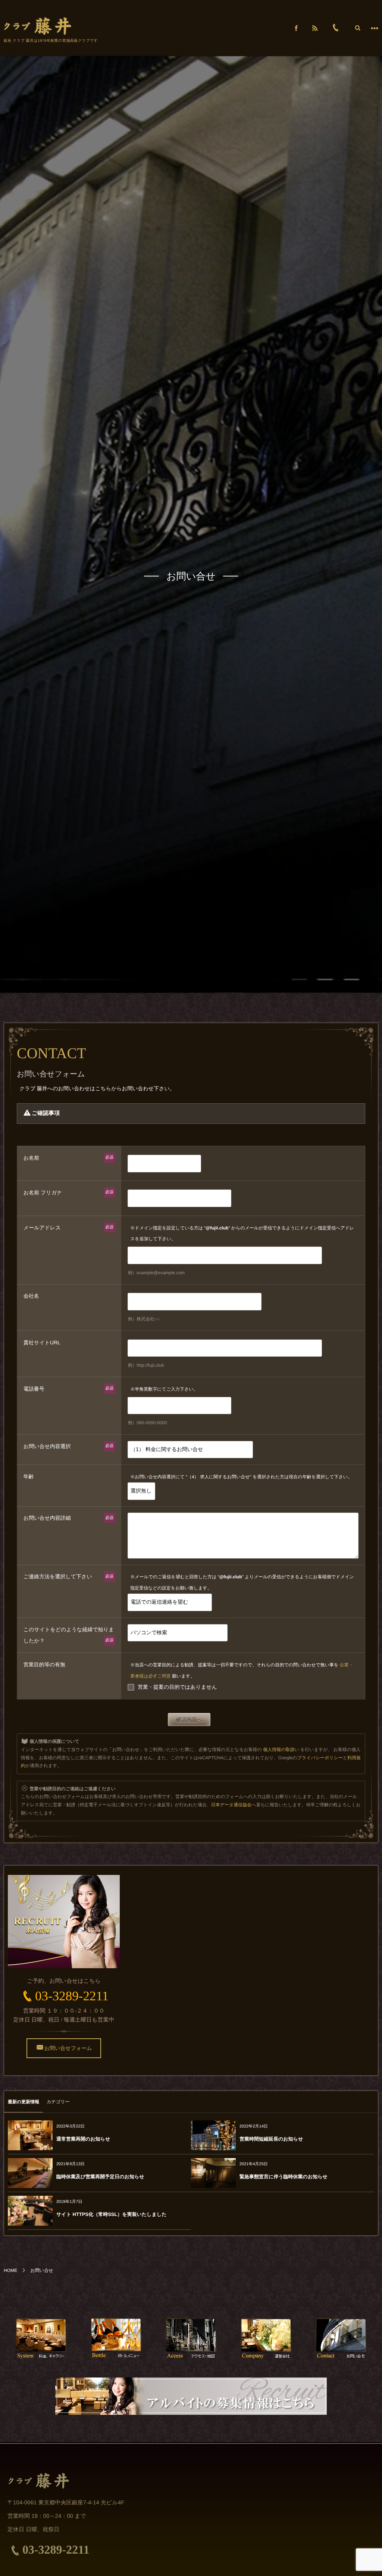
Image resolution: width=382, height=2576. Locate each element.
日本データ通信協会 (231, 1805)
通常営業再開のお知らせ (83, 2139)
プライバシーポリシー (320, 1758)
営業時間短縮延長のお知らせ (271, 2139)
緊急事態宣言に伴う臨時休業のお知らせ (284, 2177)
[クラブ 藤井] (38, 26)
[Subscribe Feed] (315, 28)
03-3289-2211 (72, 1996)
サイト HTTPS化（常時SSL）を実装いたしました (112, 2214)
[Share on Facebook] (296, 28)
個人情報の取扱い (281, 1750)
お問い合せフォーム (68, 2048)
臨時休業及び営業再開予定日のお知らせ (100, 2177)
